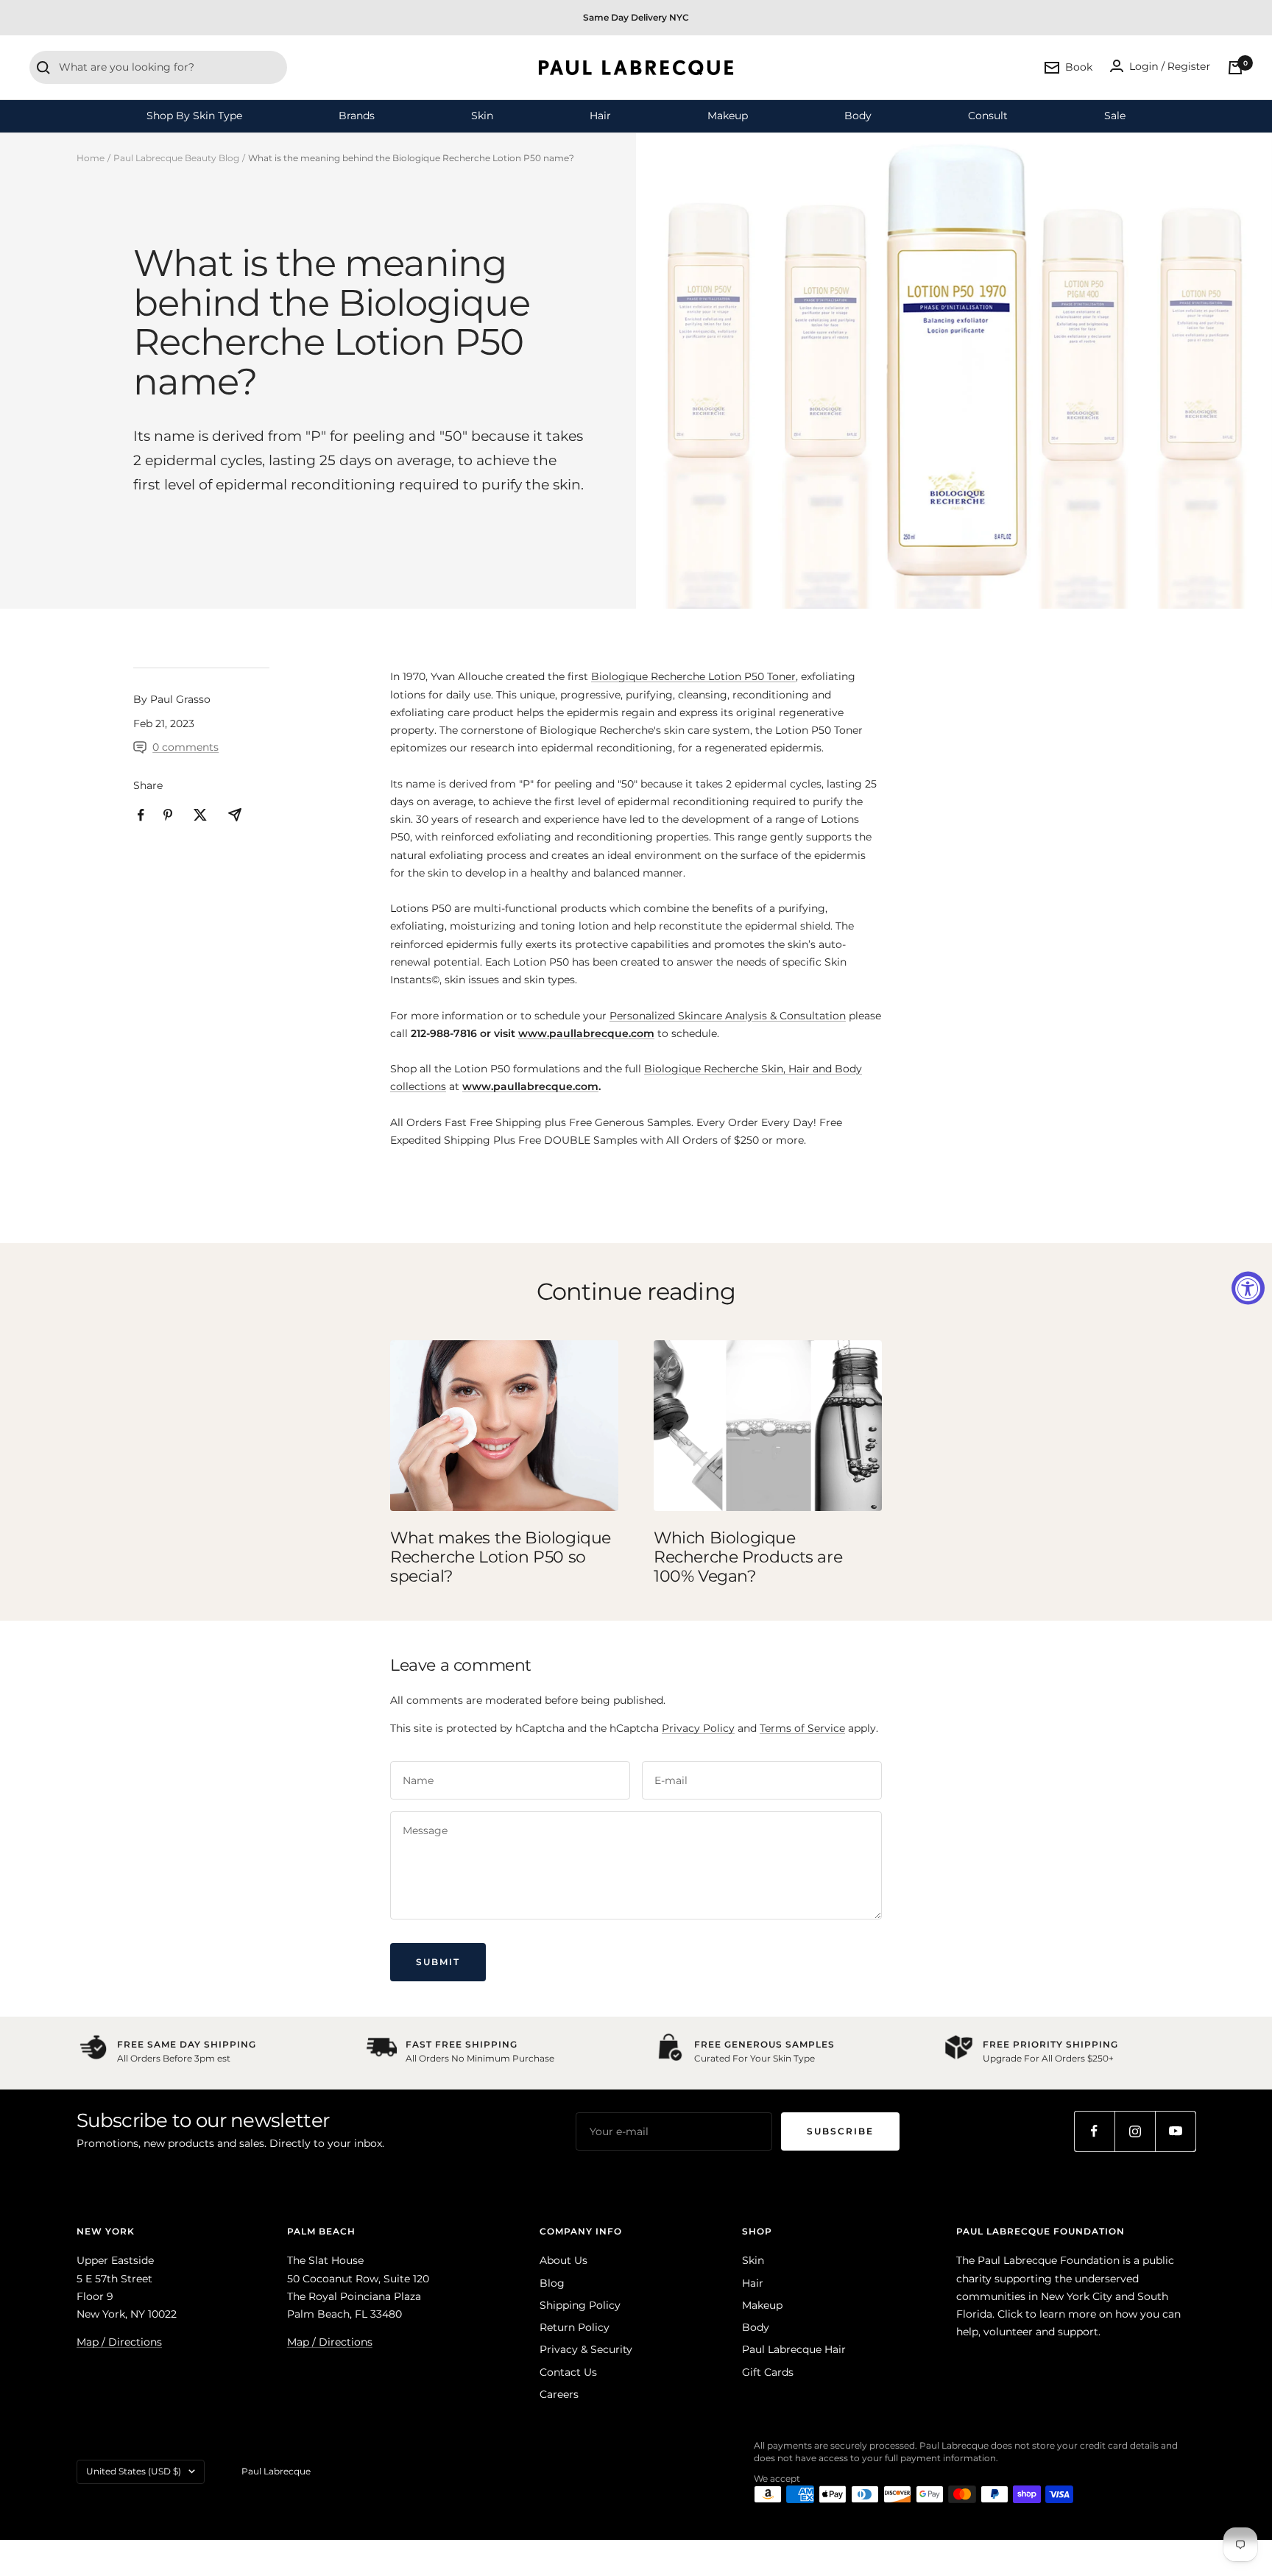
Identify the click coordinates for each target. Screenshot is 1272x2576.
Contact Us (568, 2372)
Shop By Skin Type (194, 116)
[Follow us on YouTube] (1175, 2131)
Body (858, 116)
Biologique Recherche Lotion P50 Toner (693, 676)
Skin (482, 116)
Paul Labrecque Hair (794, 2349)
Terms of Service (802, 1728)
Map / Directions (119, 2342)
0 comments (185, 747)
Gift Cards (768, 2372)
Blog (552, 2283)
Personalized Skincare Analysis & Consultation (728, 1016)
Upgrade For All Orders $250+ (1048, 2058)
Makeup (728, 116)
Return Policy (575, 2327)
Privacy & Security (586, 2349)
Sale (1115, 116)
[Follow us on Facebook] (1094, 2131)
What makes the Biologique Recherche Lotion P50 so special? (501, 1557)
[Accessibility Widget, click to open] (1248, 1288)
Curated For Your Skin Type (755, 2058)
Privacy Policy (698, 1728)
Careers (559, 2394)
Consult (988, 116)
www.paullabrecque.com (586, 1033)
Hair (600, 116)
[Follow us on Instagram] (1135, 2131)
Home (91, 158)
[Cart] (1235, 68)
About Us (563, 2260)
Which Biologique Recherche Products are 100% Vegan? (748, 1557)
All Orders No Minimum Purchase (480, 2058)
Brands (357, 116)
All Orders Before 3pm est (174, 2058)
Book (1079, 67)
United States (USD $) (134, 2471)
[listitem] (141, 815)
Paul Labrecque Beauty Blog (176, 158)
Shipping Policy (580, 2305)
